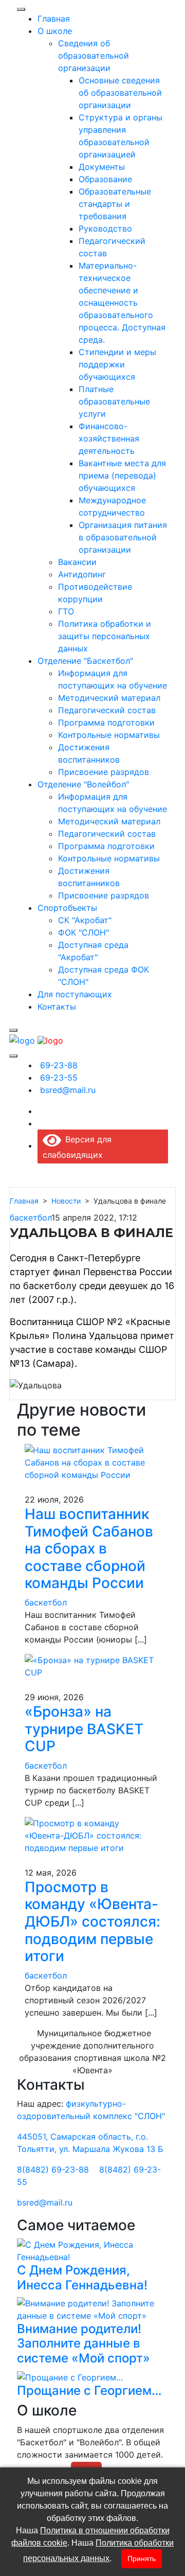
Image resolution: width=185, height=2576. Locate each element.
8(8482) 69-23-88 (53, 2169)
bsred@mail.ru (45, 2202)
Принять (142, 2559)
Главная (24, 1201)
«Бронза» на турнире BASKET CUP (84, 1729)
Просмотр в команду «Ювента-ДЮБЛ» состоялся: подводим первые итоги (92, 1921)
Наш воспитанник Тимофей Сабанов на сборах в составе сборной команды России (89, 1548)
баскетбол (31, 1218)
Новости (66, 1201)
